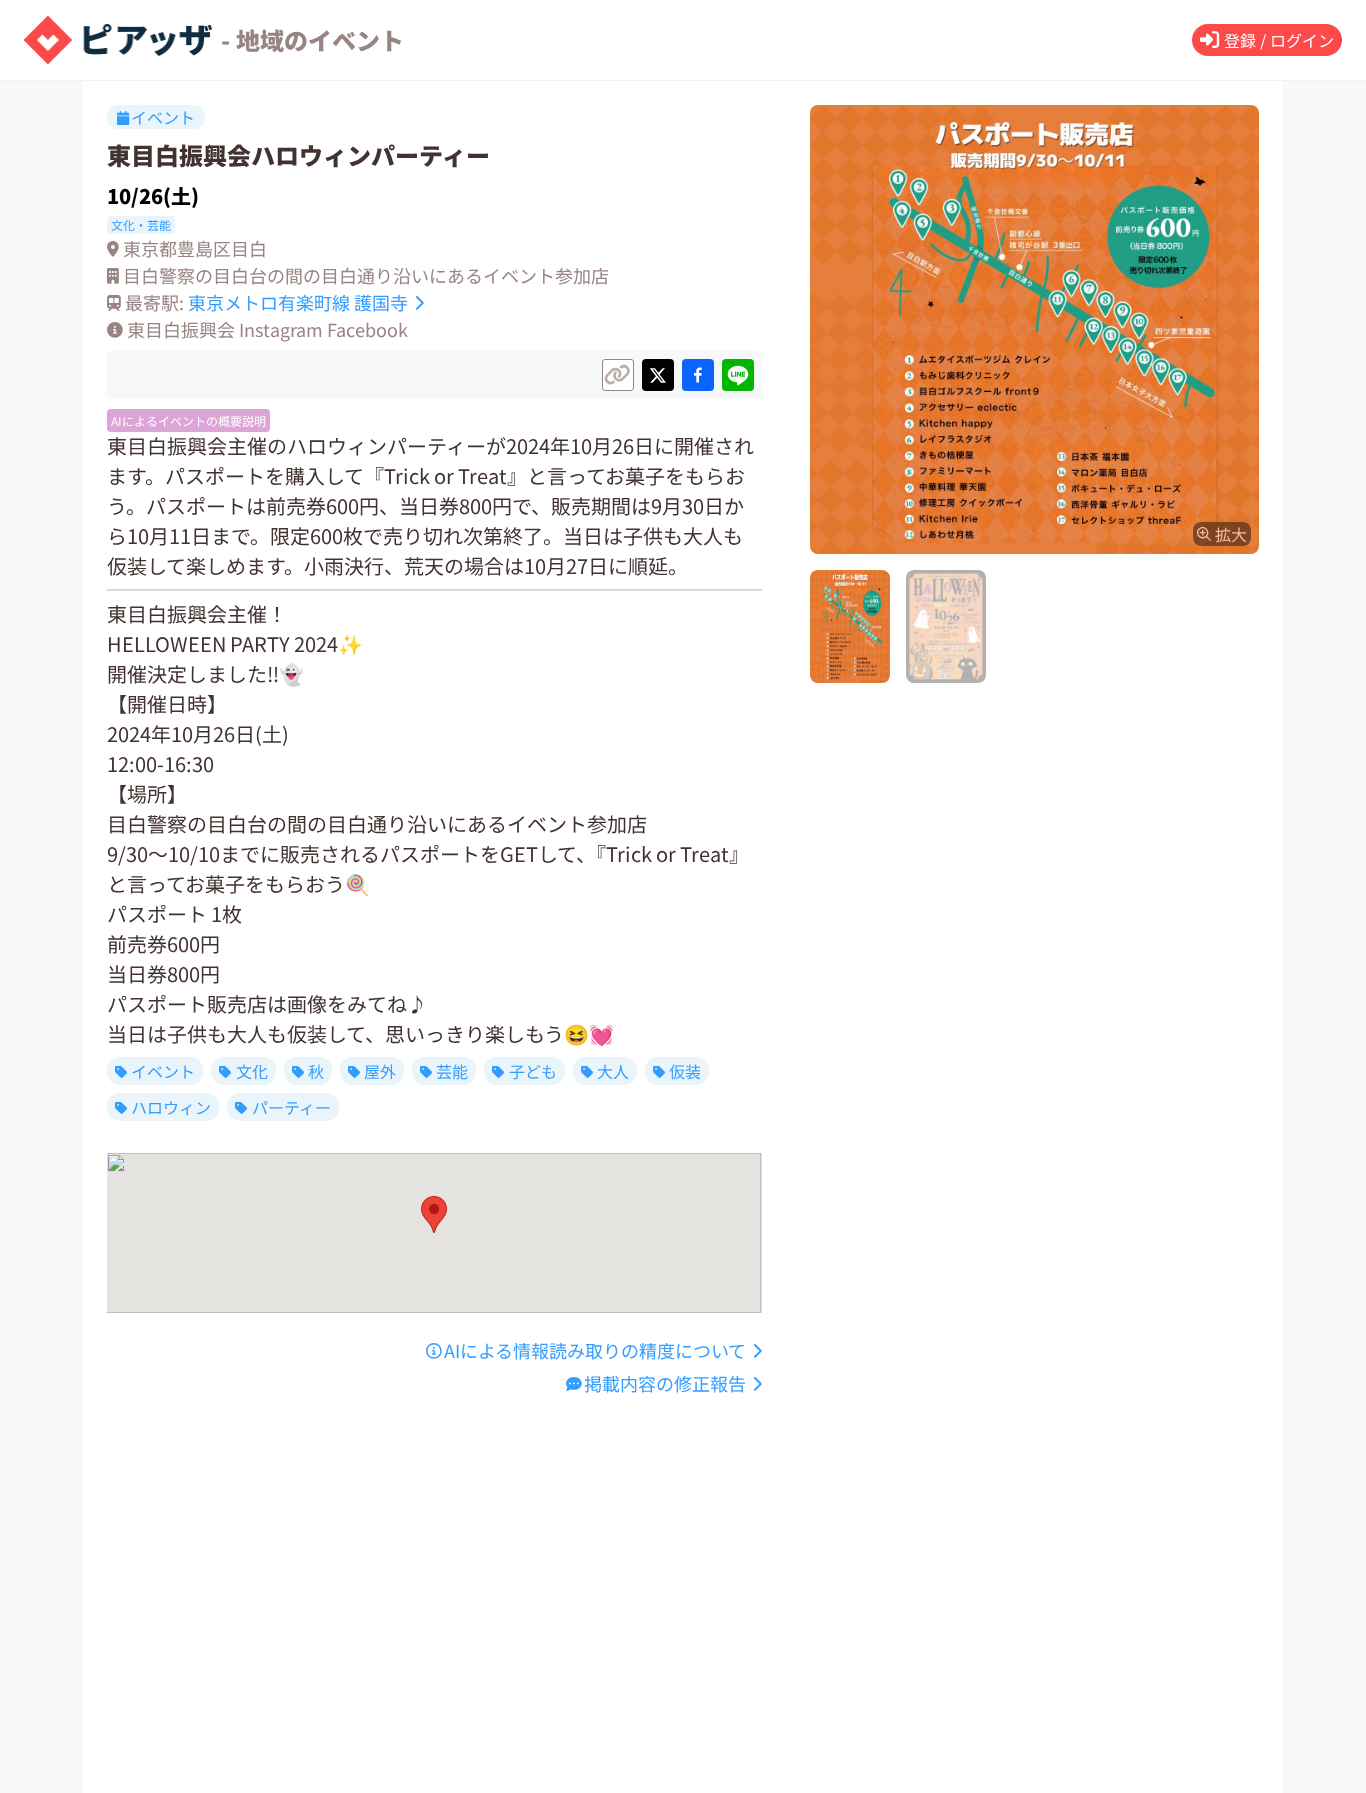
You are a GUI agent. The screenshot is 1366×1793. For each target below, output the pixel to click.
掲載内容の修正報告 (665, 1383)
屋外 (380, 1071)
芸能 (452, 1071)
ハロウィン (171, 1107)
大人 (613, 1071)
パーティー (291, 1107)
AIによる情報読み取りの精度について (595, 1350)
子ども (533, 1071)
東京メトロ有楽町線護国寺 (298, 302)
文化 (252, 1071)
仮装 (685, 1071)
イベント (163, 1071)
